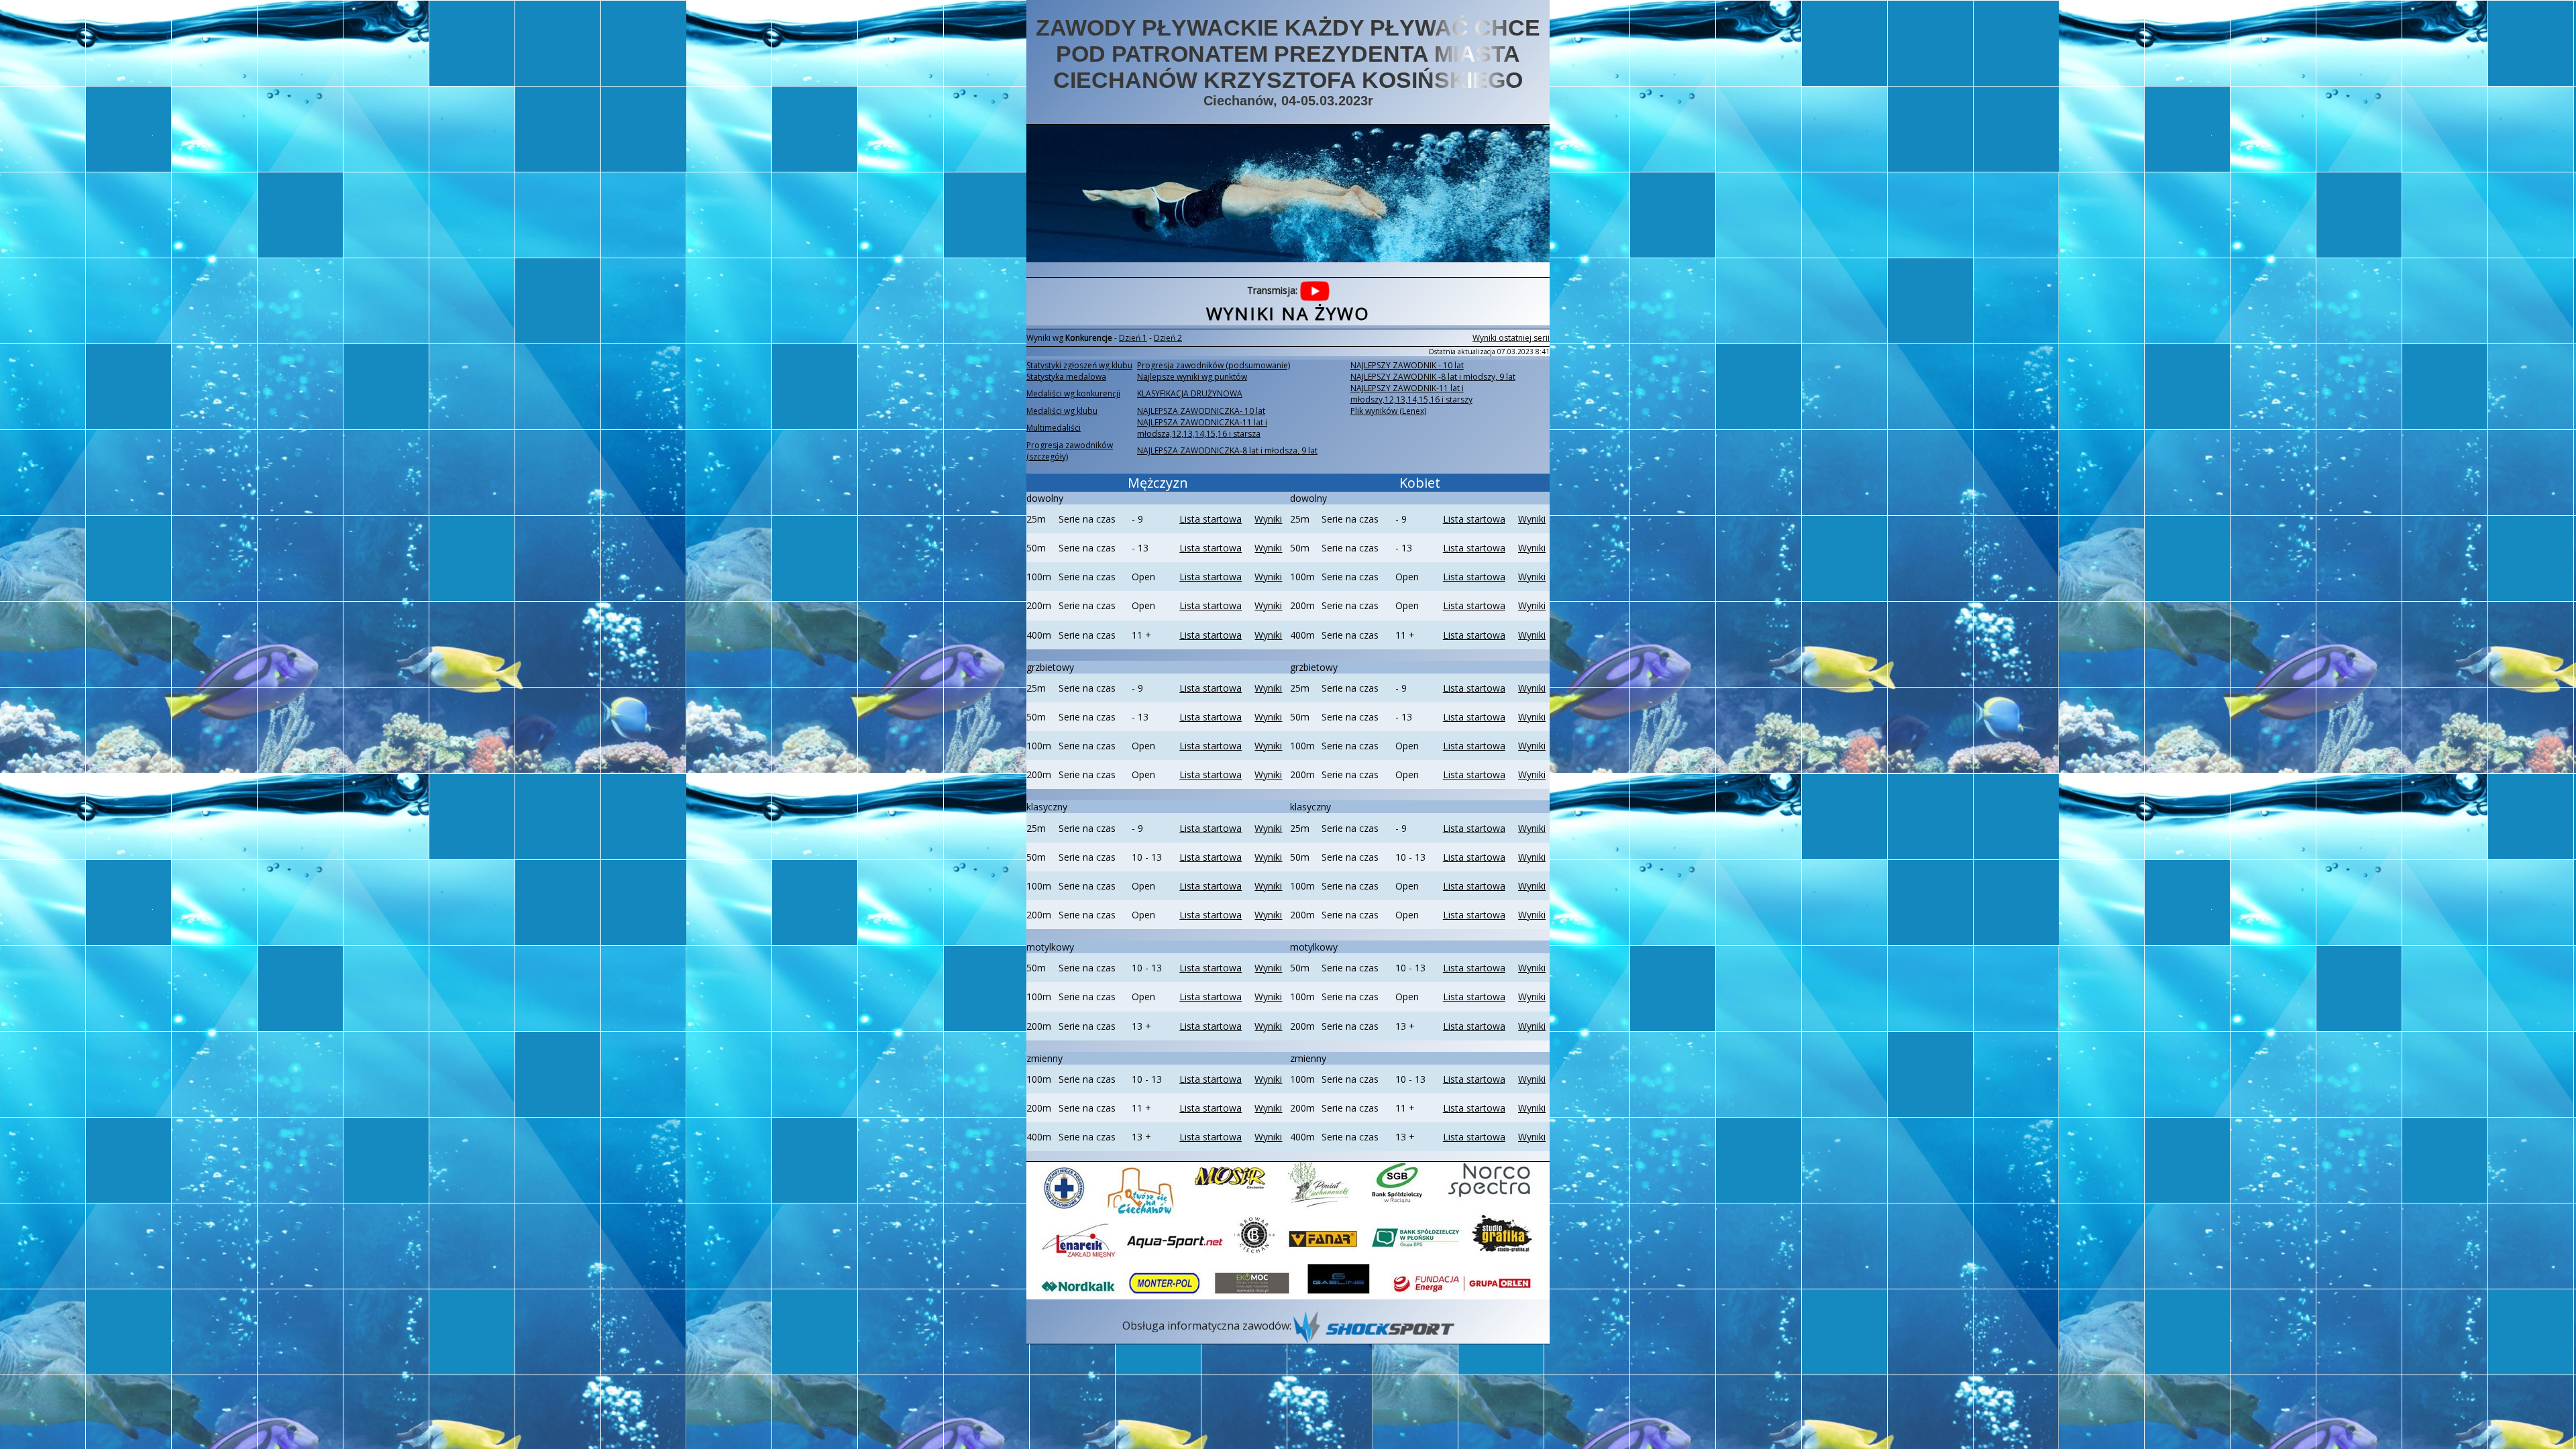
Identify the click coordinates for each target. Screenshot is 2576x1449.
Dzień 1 (1133, 338)
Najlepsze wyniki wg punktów (1192, 377)
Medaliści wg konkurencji (1073, 393)
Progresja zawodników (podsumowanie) (1214, 365)
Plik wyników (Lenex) (1388, 411)
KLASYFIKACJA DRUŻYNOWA (1190, 393)
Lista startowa (1211, 519)
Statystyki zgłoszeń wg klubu (1079, 365)
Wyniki (1268, 519)
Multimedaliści (1054, 428)
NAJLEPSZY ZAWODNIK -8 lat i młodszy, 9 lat (1433, 377)
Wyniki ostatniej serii (1511, 338)
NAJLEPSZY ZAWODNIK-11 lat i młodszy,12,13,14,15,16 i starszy (1411, 394)
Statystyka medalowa (1066, 377)
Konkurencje (1089, 338)
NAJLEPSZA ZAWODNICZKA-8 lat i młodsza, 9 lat (1227, 450)
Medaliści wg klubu (1062, 411)
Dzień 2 (1168, 338)
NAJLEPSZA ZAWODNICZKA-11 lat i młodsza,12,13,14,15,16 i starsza (1202, 428)
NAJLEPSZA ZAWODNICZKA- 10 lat (1201, 411)
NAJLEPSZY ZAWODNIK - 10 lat (1407, 365)
